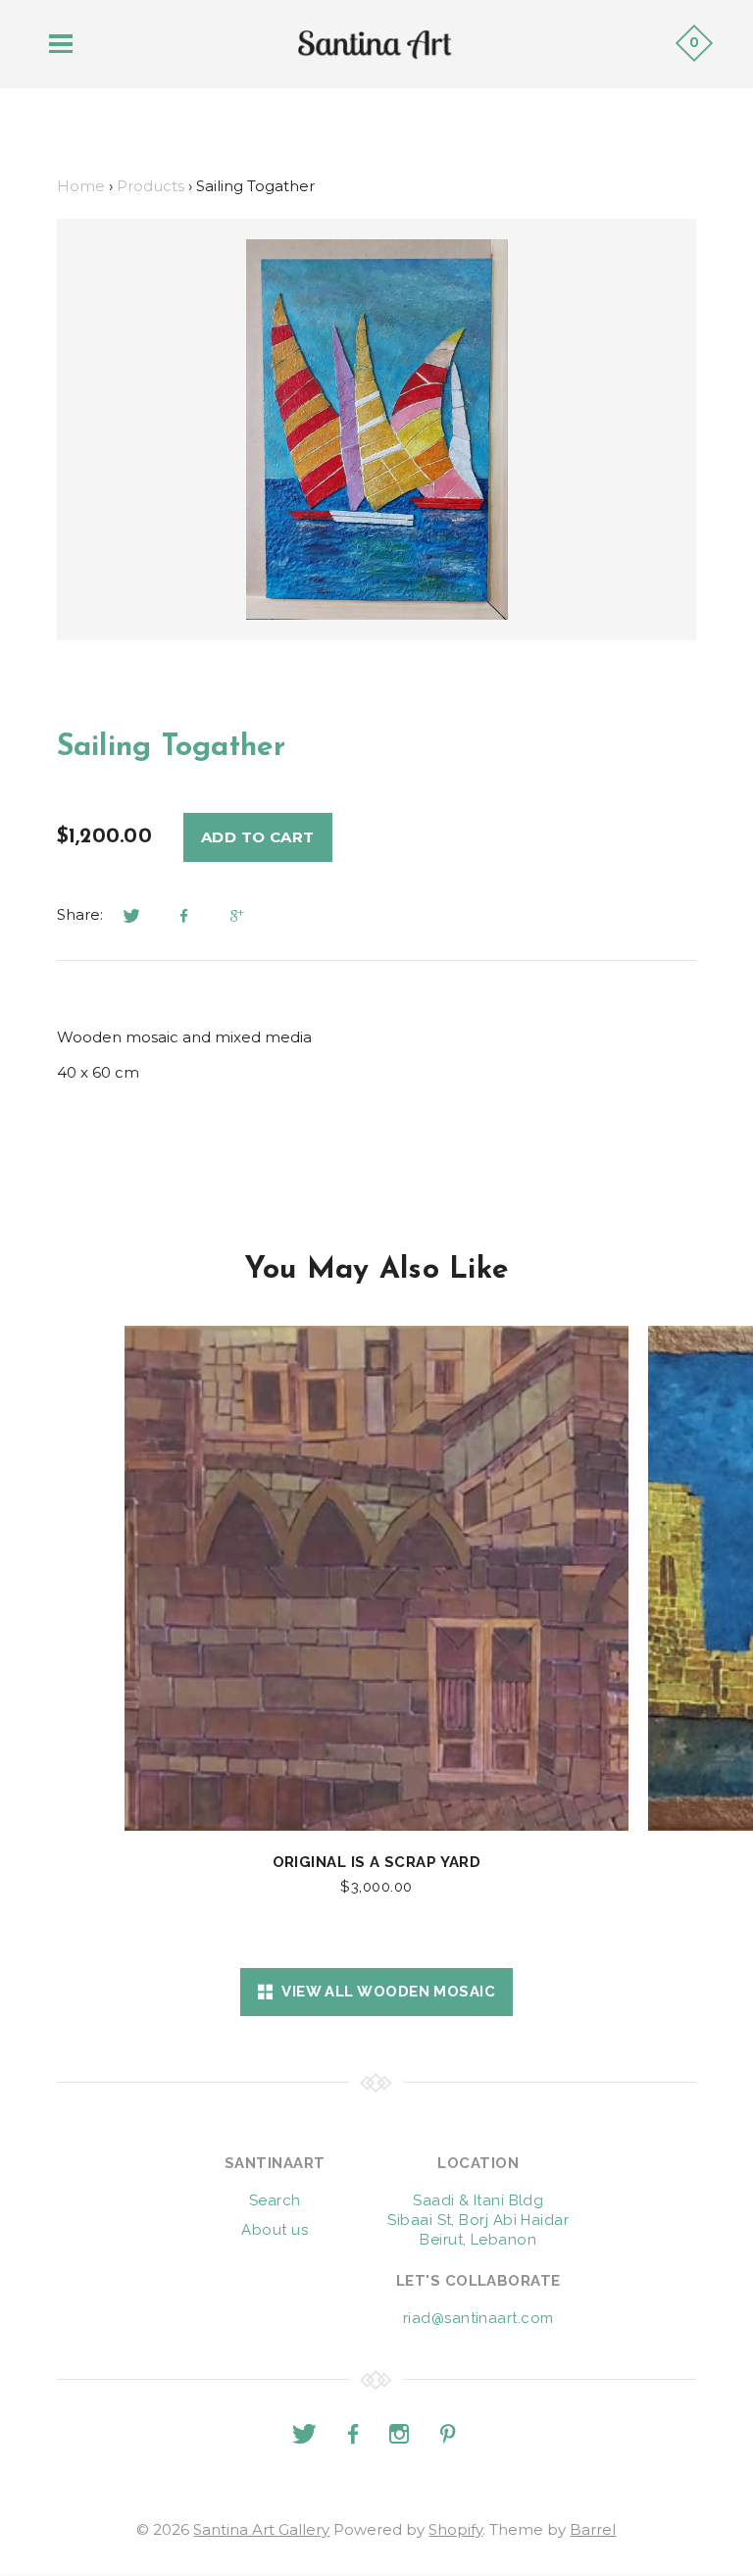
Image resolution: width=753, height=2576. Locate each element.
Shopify (455, 2529)
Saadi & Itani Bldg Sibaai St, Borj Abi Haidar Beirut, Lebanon (478, 2220)
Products (151, 186)
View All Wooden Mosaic (384, 1992)
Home (81, 186)
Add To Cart (258, 837)
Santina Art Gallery (261, 2529)
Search (275, 2200)
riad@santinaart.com (478, 2318)
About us (275, 2230)
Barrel (593, 2529)
